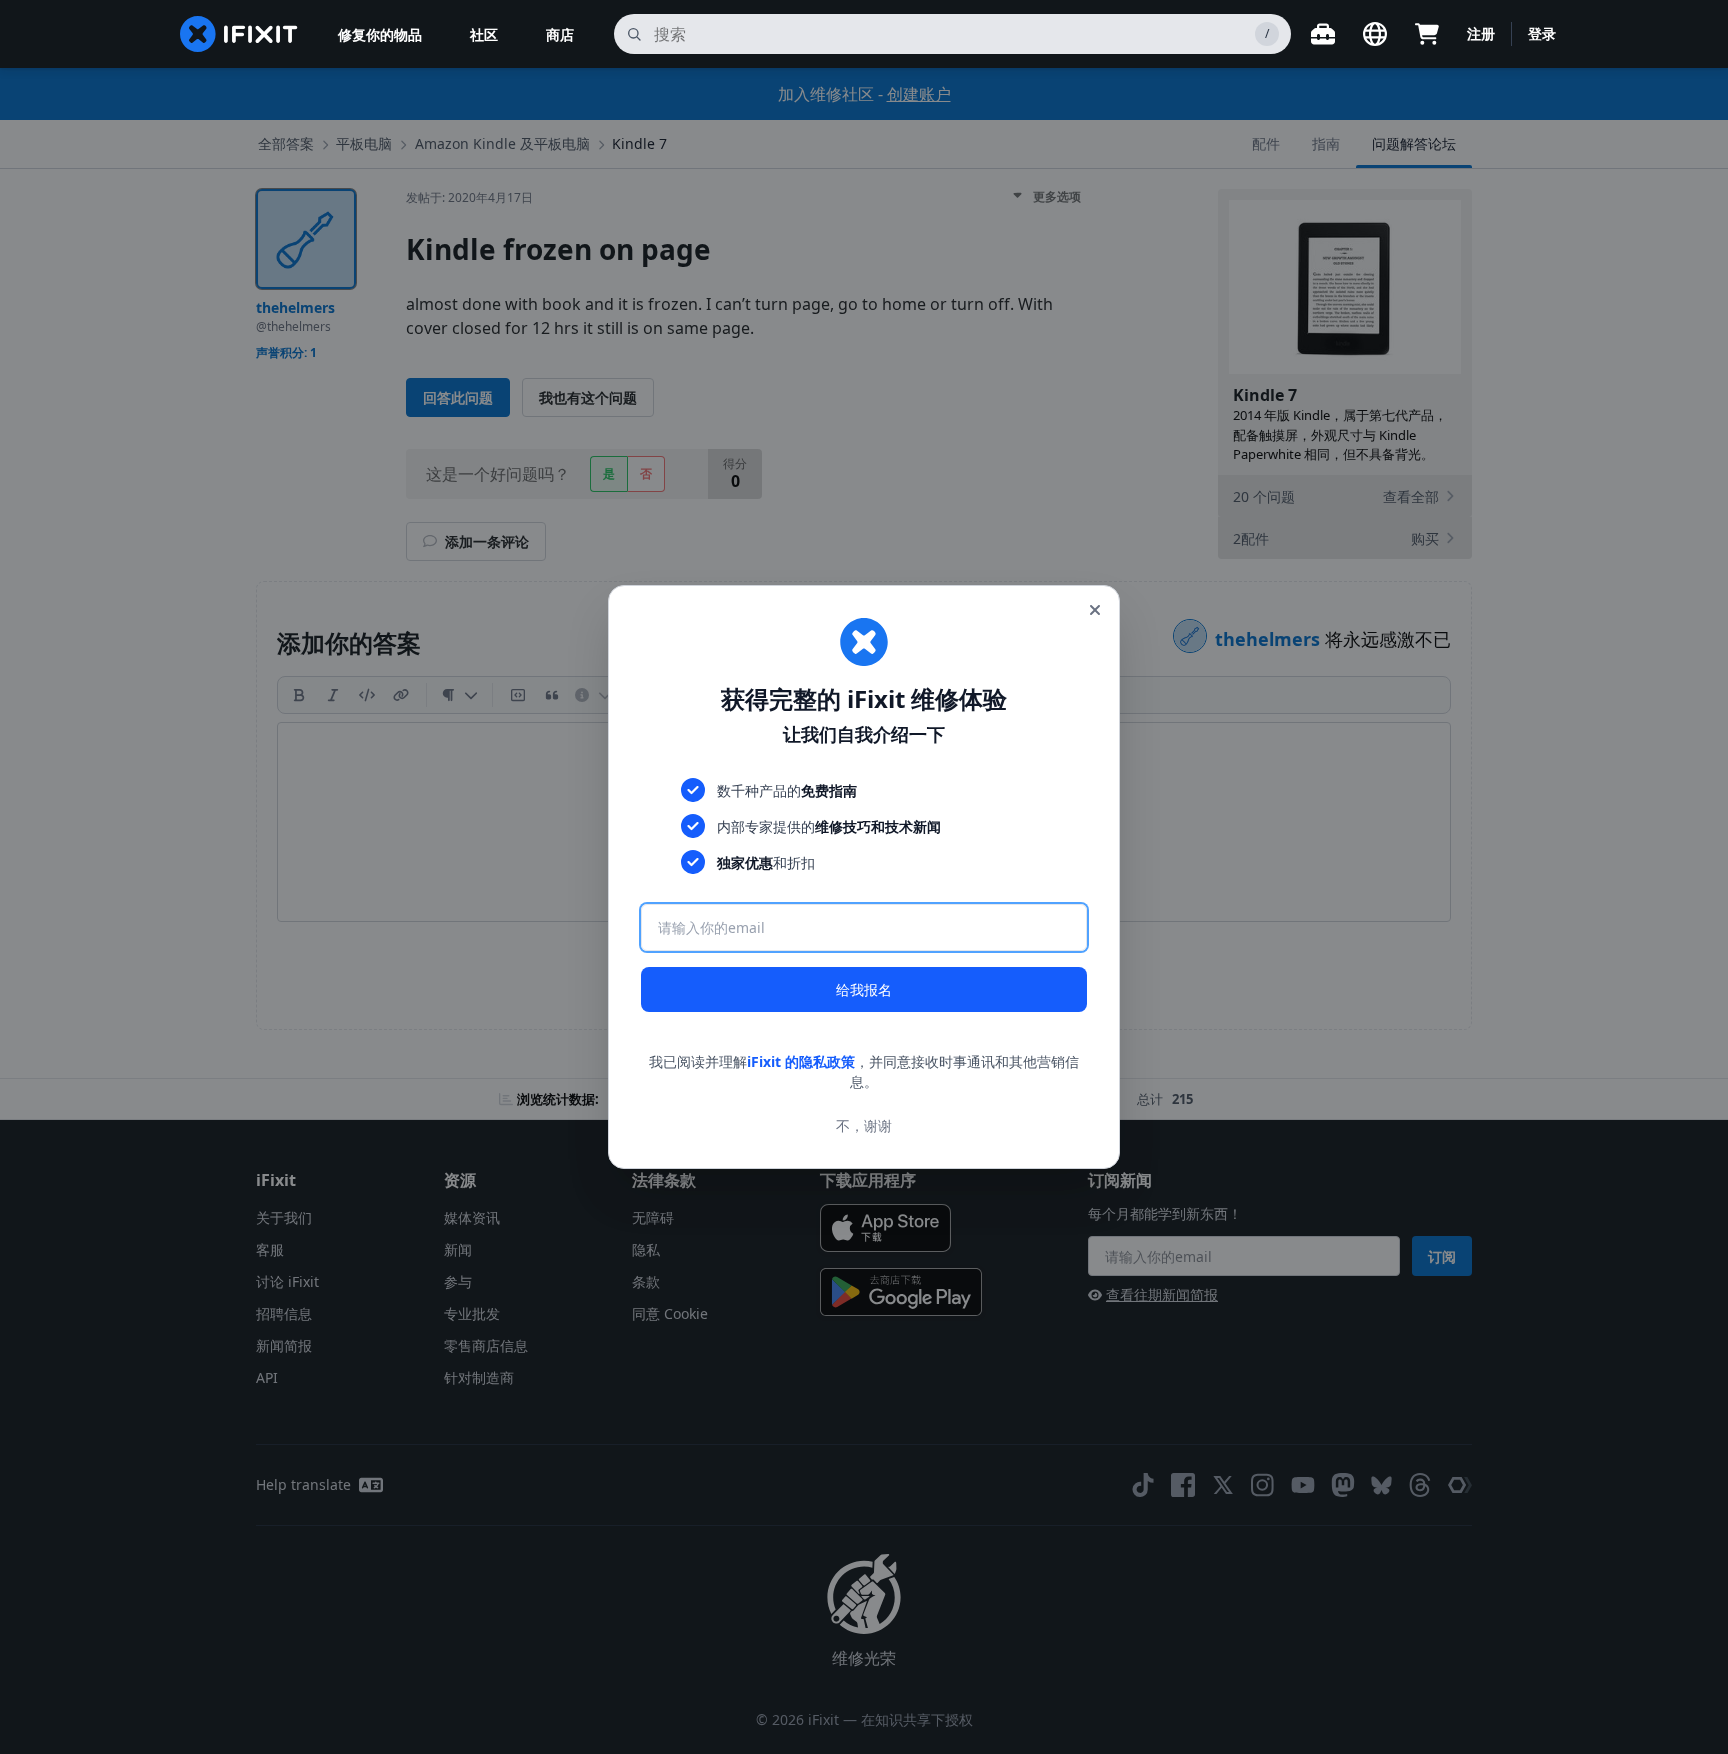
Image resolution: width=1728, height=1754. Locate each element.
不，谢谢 (864, 1125)
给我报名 (864, 989)
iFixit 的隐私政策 (801, 1061)
